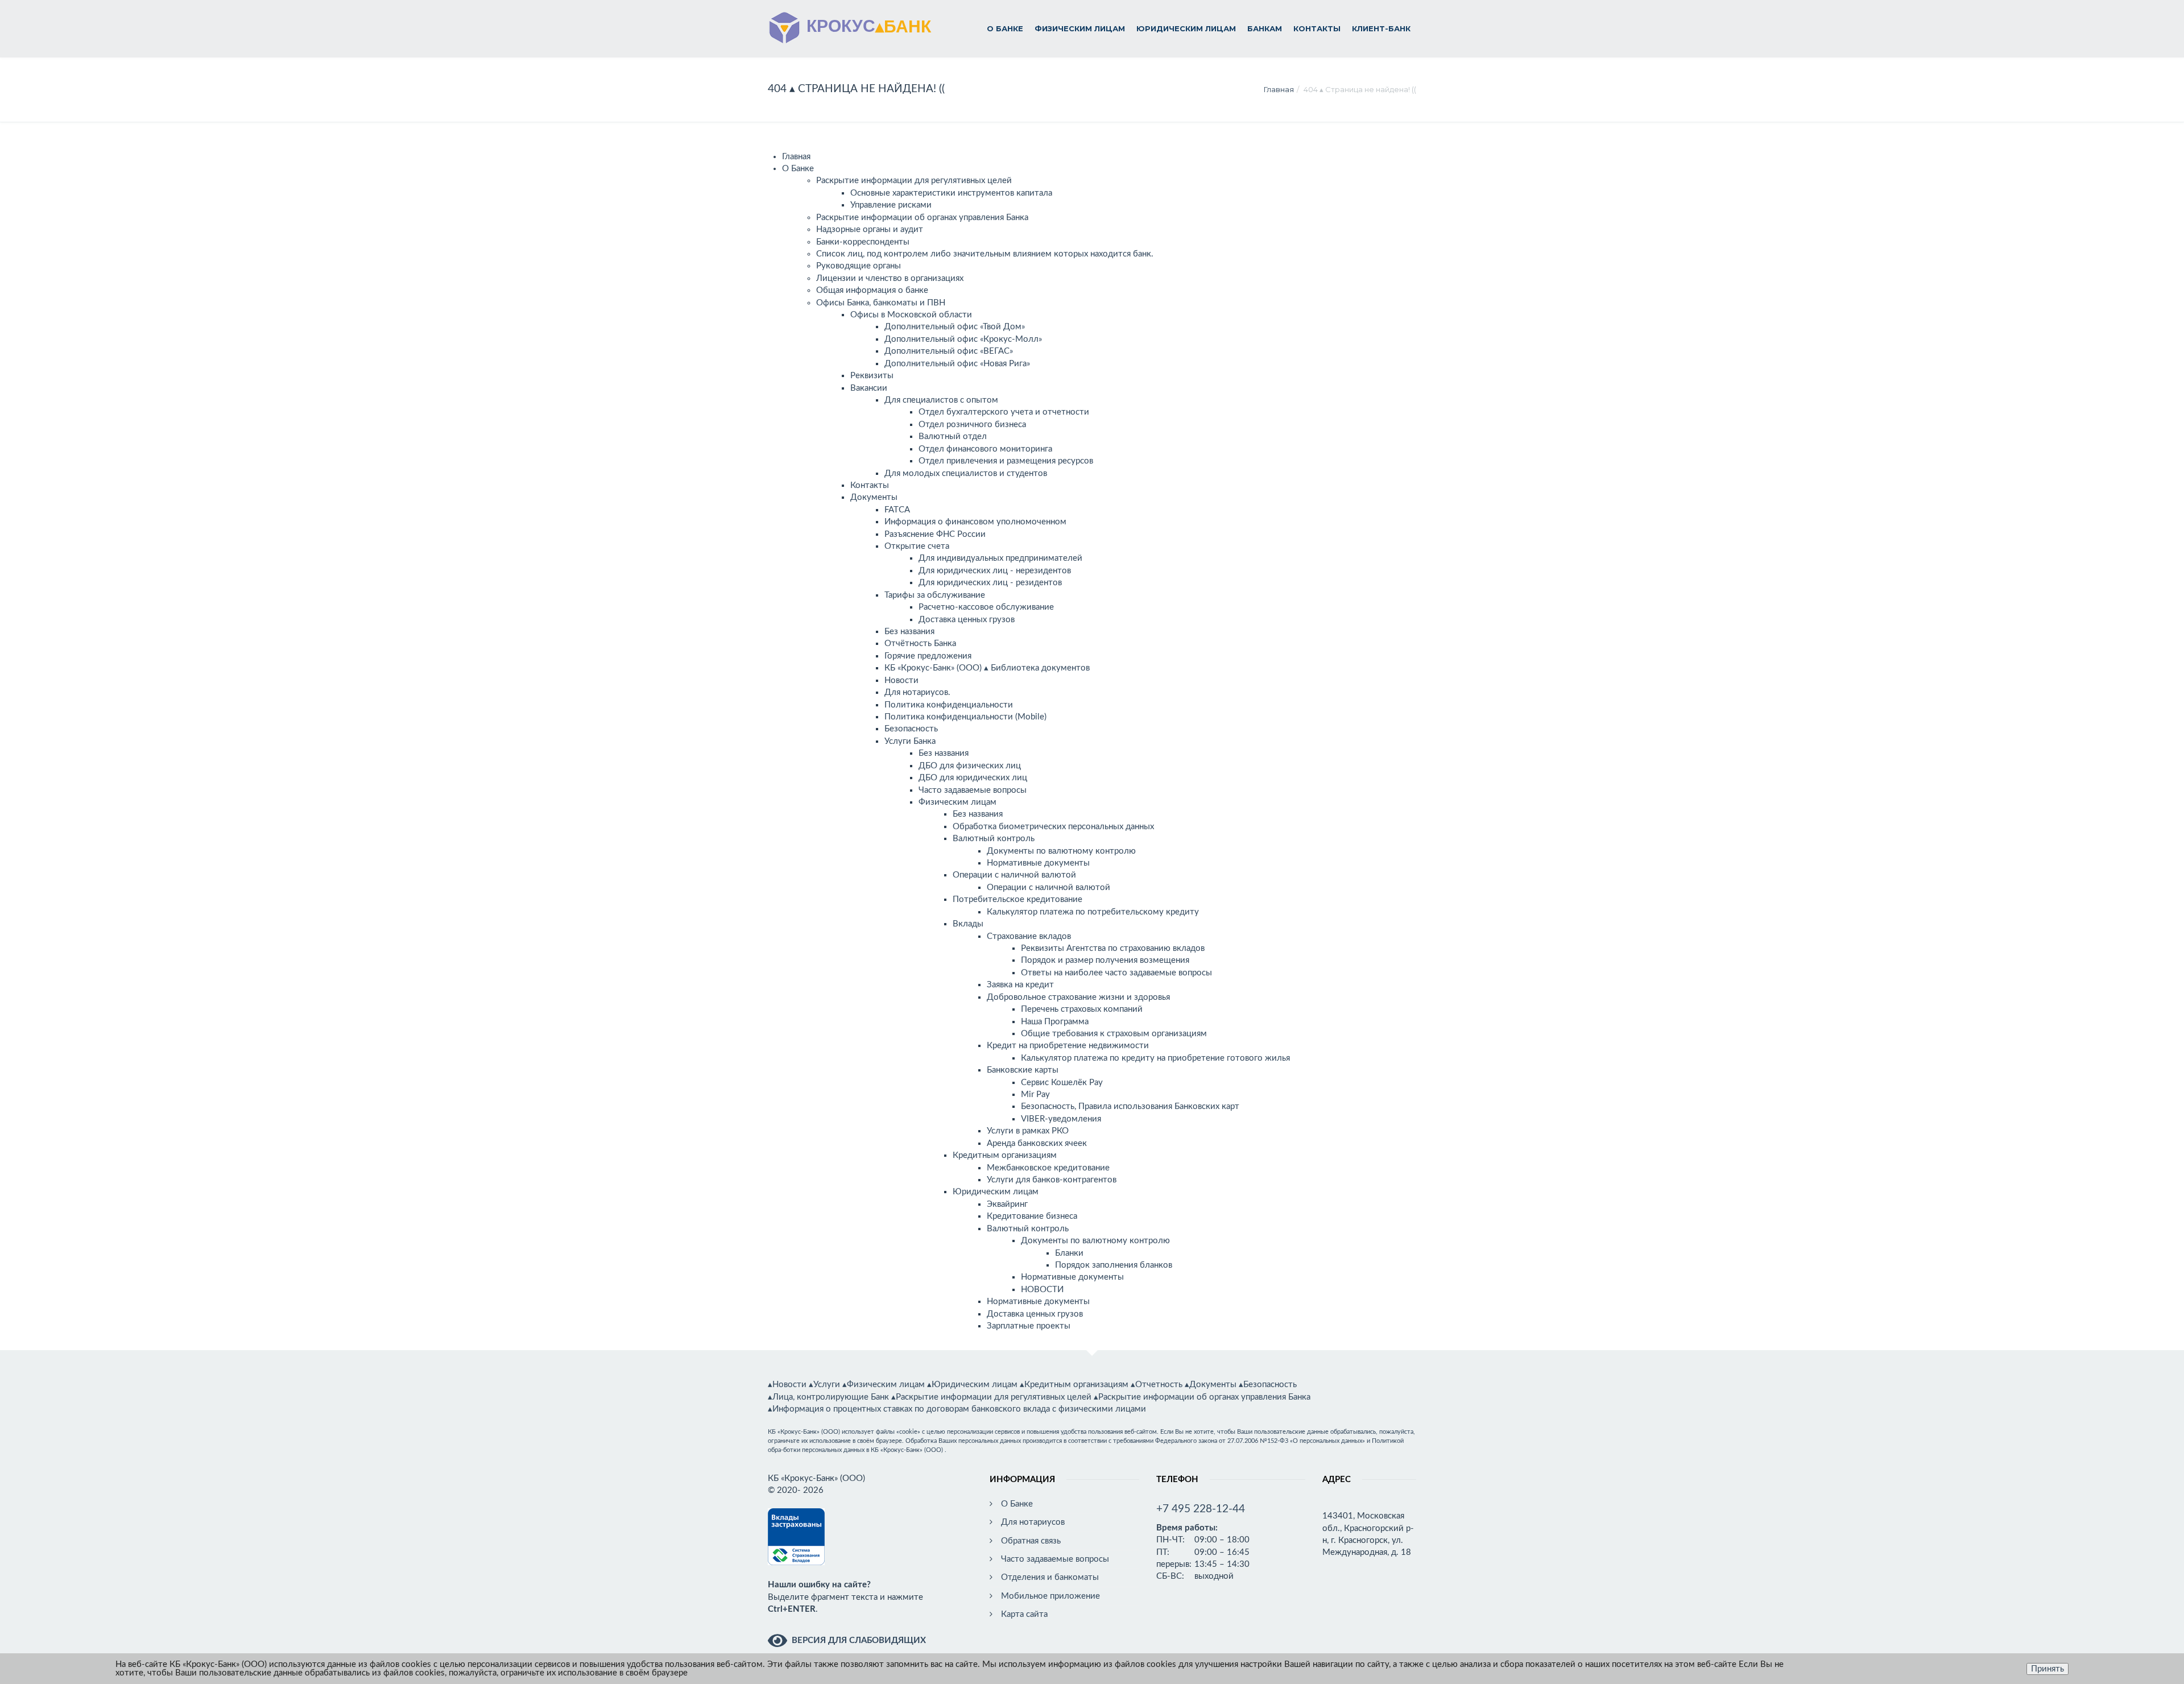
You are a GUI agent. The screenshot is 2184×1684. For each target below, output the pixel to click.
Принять (2047, 1669)
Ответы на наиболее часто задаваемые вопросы (1116, 973)
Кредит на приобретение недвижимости (1068, 1046)
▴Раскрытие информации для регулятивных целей (991, 1397)
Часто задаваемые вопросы (973, 790)
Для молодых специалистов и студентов (966, 473)
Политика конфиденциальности (949, 705)
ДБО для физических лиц (970, 766)
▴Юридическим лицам (972, 1385)
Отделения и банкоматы (1050, 1577)
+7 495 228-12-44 (1201, 1509)
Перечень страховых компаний (1082, 1009)
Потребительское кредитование (1017, 899)
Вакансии (869, 388)
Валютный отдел (953, 436)
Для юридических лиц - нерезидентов (995, 571)
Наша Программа (1055, 1022)
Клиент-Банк (1381, 28)
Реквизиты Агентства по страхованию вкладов (1113, 948)
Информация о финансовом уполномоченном (975, 522)
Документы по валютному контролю (1061, 851)
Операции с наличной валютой (1014, 875)
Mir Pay (1035, 1095)
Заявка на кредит (1020, 985)
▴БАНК (866, 25)
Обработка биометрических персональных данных (1053, 827)
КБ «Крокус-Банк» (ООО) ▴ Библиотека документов (987, 668)
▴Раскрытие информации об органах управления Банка (1202, 1397)
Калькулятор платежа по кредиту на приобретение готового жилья (1155, 1058)
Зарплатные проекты (1029, 1326)
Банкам (1265, 28)
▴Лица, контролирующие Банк (828, 1397)
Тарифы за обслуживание (935, 595)
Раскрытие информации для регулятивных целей (914, 181)
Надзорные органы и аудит (870, 229)
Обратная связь (1031, 1541)
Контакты (1317, 28)
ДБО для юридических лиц (973, 778)
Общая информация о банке (872, 290)
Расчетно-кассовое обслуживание (986, 607)
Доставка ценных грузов (967, 620)
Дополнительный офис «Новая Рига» (957, 364)
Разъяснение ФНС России (935, 534)
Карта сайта (1024, 1614)
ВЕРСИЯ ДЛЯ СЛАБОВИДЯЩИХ (859, 1640)
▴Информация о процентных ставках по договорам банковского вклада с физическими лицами (957, 1409)
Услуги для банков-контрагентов (1052, 1180)
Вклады (968, 924)
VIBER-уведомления (1061, 1119)
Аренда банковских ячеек (1037, 1143)
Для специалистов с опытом (941, 400)
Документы (874, 497)
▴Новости (787, 1385)
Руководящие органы (859, 266)
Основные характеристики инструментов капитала (951, 193)
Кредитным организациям (1005, 1155)
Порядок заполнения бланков (1114, 1265)
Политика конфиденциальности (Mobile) (965, 717)
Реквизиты (872, 376)
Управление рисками (891, 205)
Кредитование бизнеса (1032, 1216)
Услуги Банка (910, 741)
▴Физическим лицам (884, 1385)
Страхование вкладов (1029, 936)
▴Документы (1211, 1385)
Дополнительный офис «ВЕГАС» (949, 351)
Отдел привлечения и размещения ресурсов (1006, 461)
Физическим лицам (1080, 28)
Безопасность (911, 729)
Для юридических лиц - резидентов (990, 583)
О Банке (1005, 28)
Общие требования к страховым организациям (1114, 1034)
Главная (1279, 89)
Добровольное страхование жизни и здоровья (1078, 997)
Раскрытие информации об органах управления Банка (922, 218)
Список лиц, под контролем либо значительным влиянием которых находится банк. (985, 254)
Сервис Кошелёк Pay (1062, 1083)
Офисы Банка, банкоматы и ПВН (881, 303)
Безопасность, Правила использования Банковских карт (1130, 1106)
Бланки (1069, 1253)
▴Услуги (824, 1385)
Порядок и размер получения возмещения (1105, 960)
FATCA (897, 510)
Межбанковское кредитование (1048, 1168)
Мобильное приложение (1050, 1596)
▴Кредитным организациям (1074, 1385)
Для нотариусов (1033, 1522)
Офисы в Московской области (911, 315)
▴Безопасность (1268, 1385)
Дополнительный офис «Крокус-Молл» (963, 339)
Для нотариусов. (917, 692)
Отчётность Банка (920, 644)
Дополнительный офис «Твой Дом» (955, 327)
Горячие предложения (928, 656)
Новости (901, 680)
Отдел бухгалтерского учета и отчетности (1004, 412)
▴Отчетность (1157, 1385)
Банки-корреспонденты (863, 242)
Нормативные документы (1038, 863)
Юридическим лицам (1186, 28)
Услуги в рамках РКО (1028, 1131)
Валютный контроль (994, 839)
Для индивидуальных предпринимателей (1000, 558)
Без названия (909, 632)
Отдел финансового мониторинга (985, 449)
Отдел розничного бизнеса (972, 425)
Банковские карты (1023, 1070)
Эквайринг (1007, 1204)
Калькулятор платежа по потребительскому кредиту (1093, 912)
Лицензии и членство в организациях (890, 278)
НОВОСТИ (1042, 1290)
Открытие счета (917, 546)
